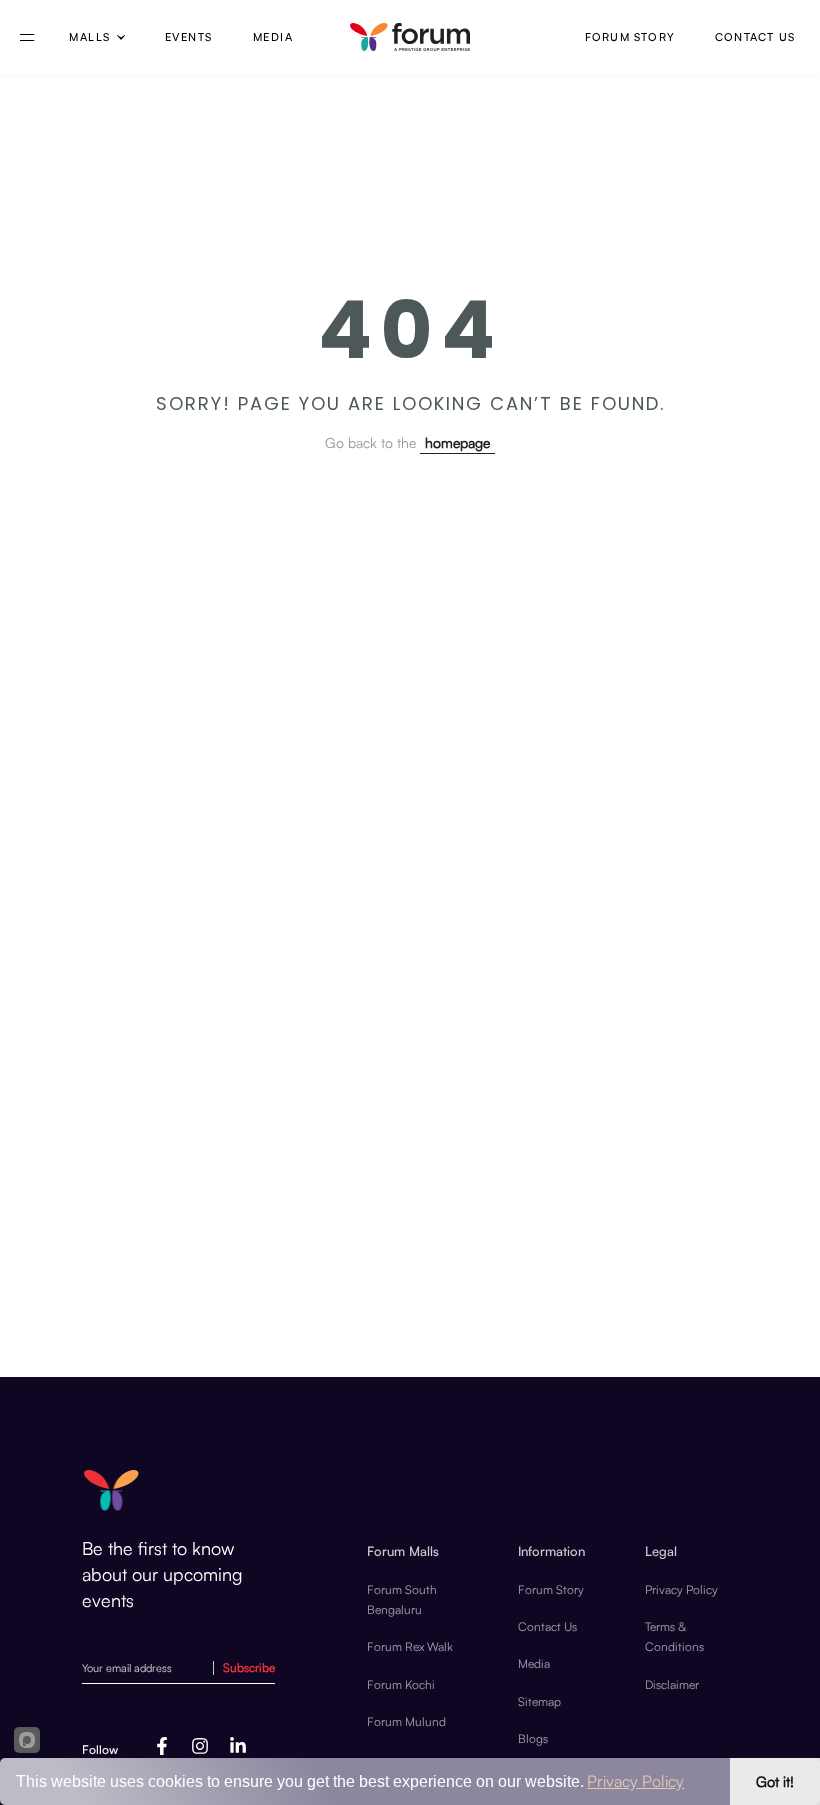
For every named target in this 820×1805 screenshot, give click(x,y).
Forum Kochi (401, 1684)
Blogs (533, 1738)
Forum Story (630, 37)
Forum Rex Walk (410, 1646)
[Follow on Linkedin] (238, 1746)
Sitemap (539, 1701)
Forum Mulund (406, 1721)
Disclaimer (672, 1684)
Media (534, 1663)
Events (189, 37)
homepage (457, 442)
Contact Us (755, 37)
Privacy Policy (681, 1589)
